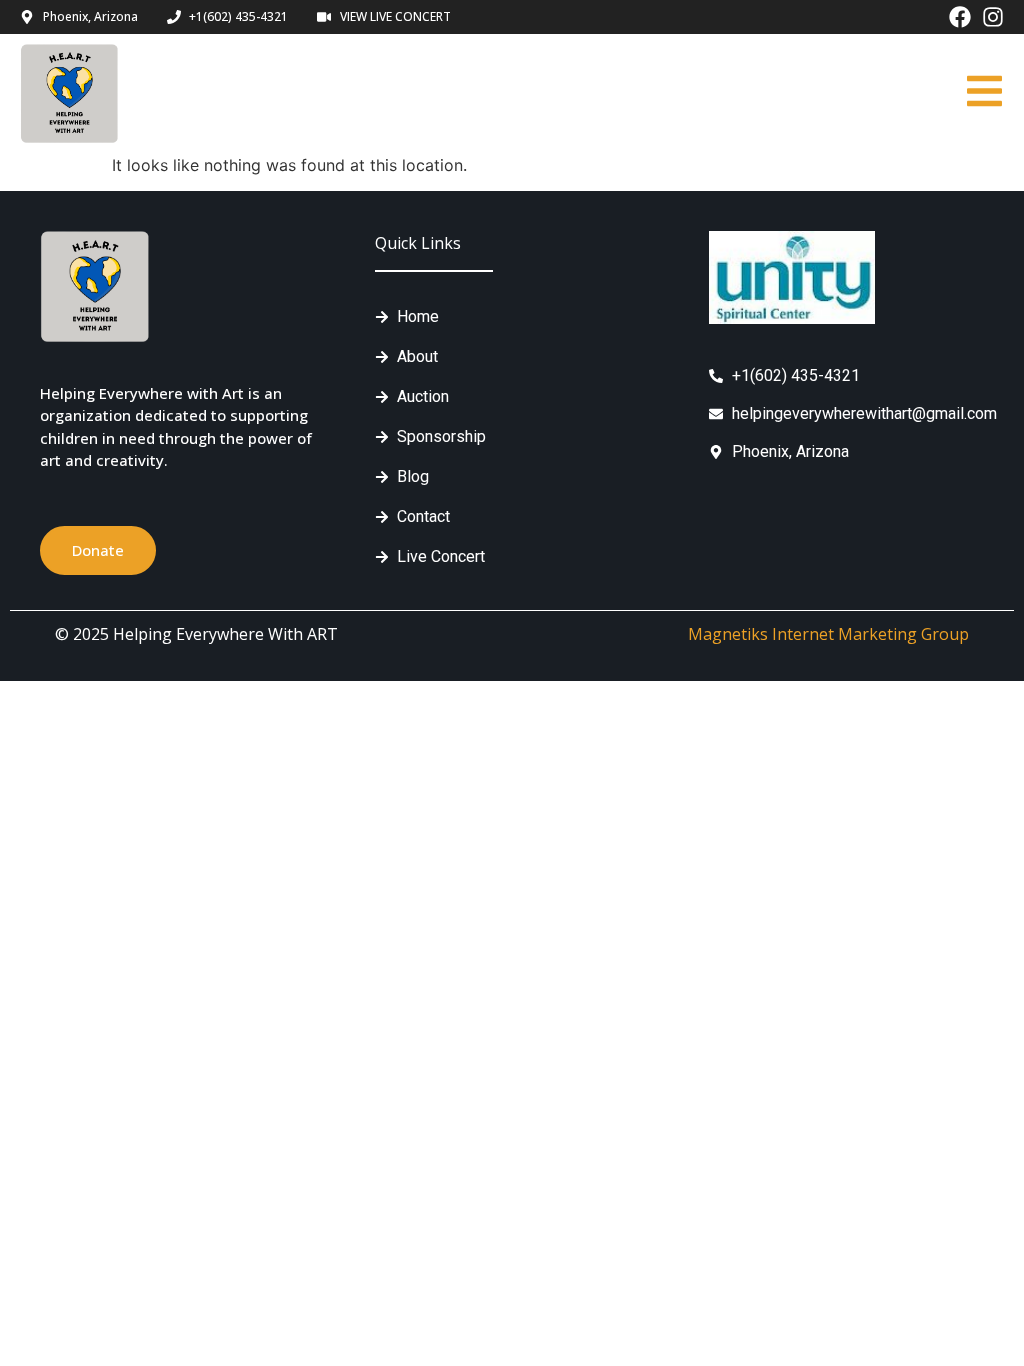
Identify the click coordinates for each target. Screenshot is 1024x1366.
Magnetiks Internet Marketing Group (828, 634)
